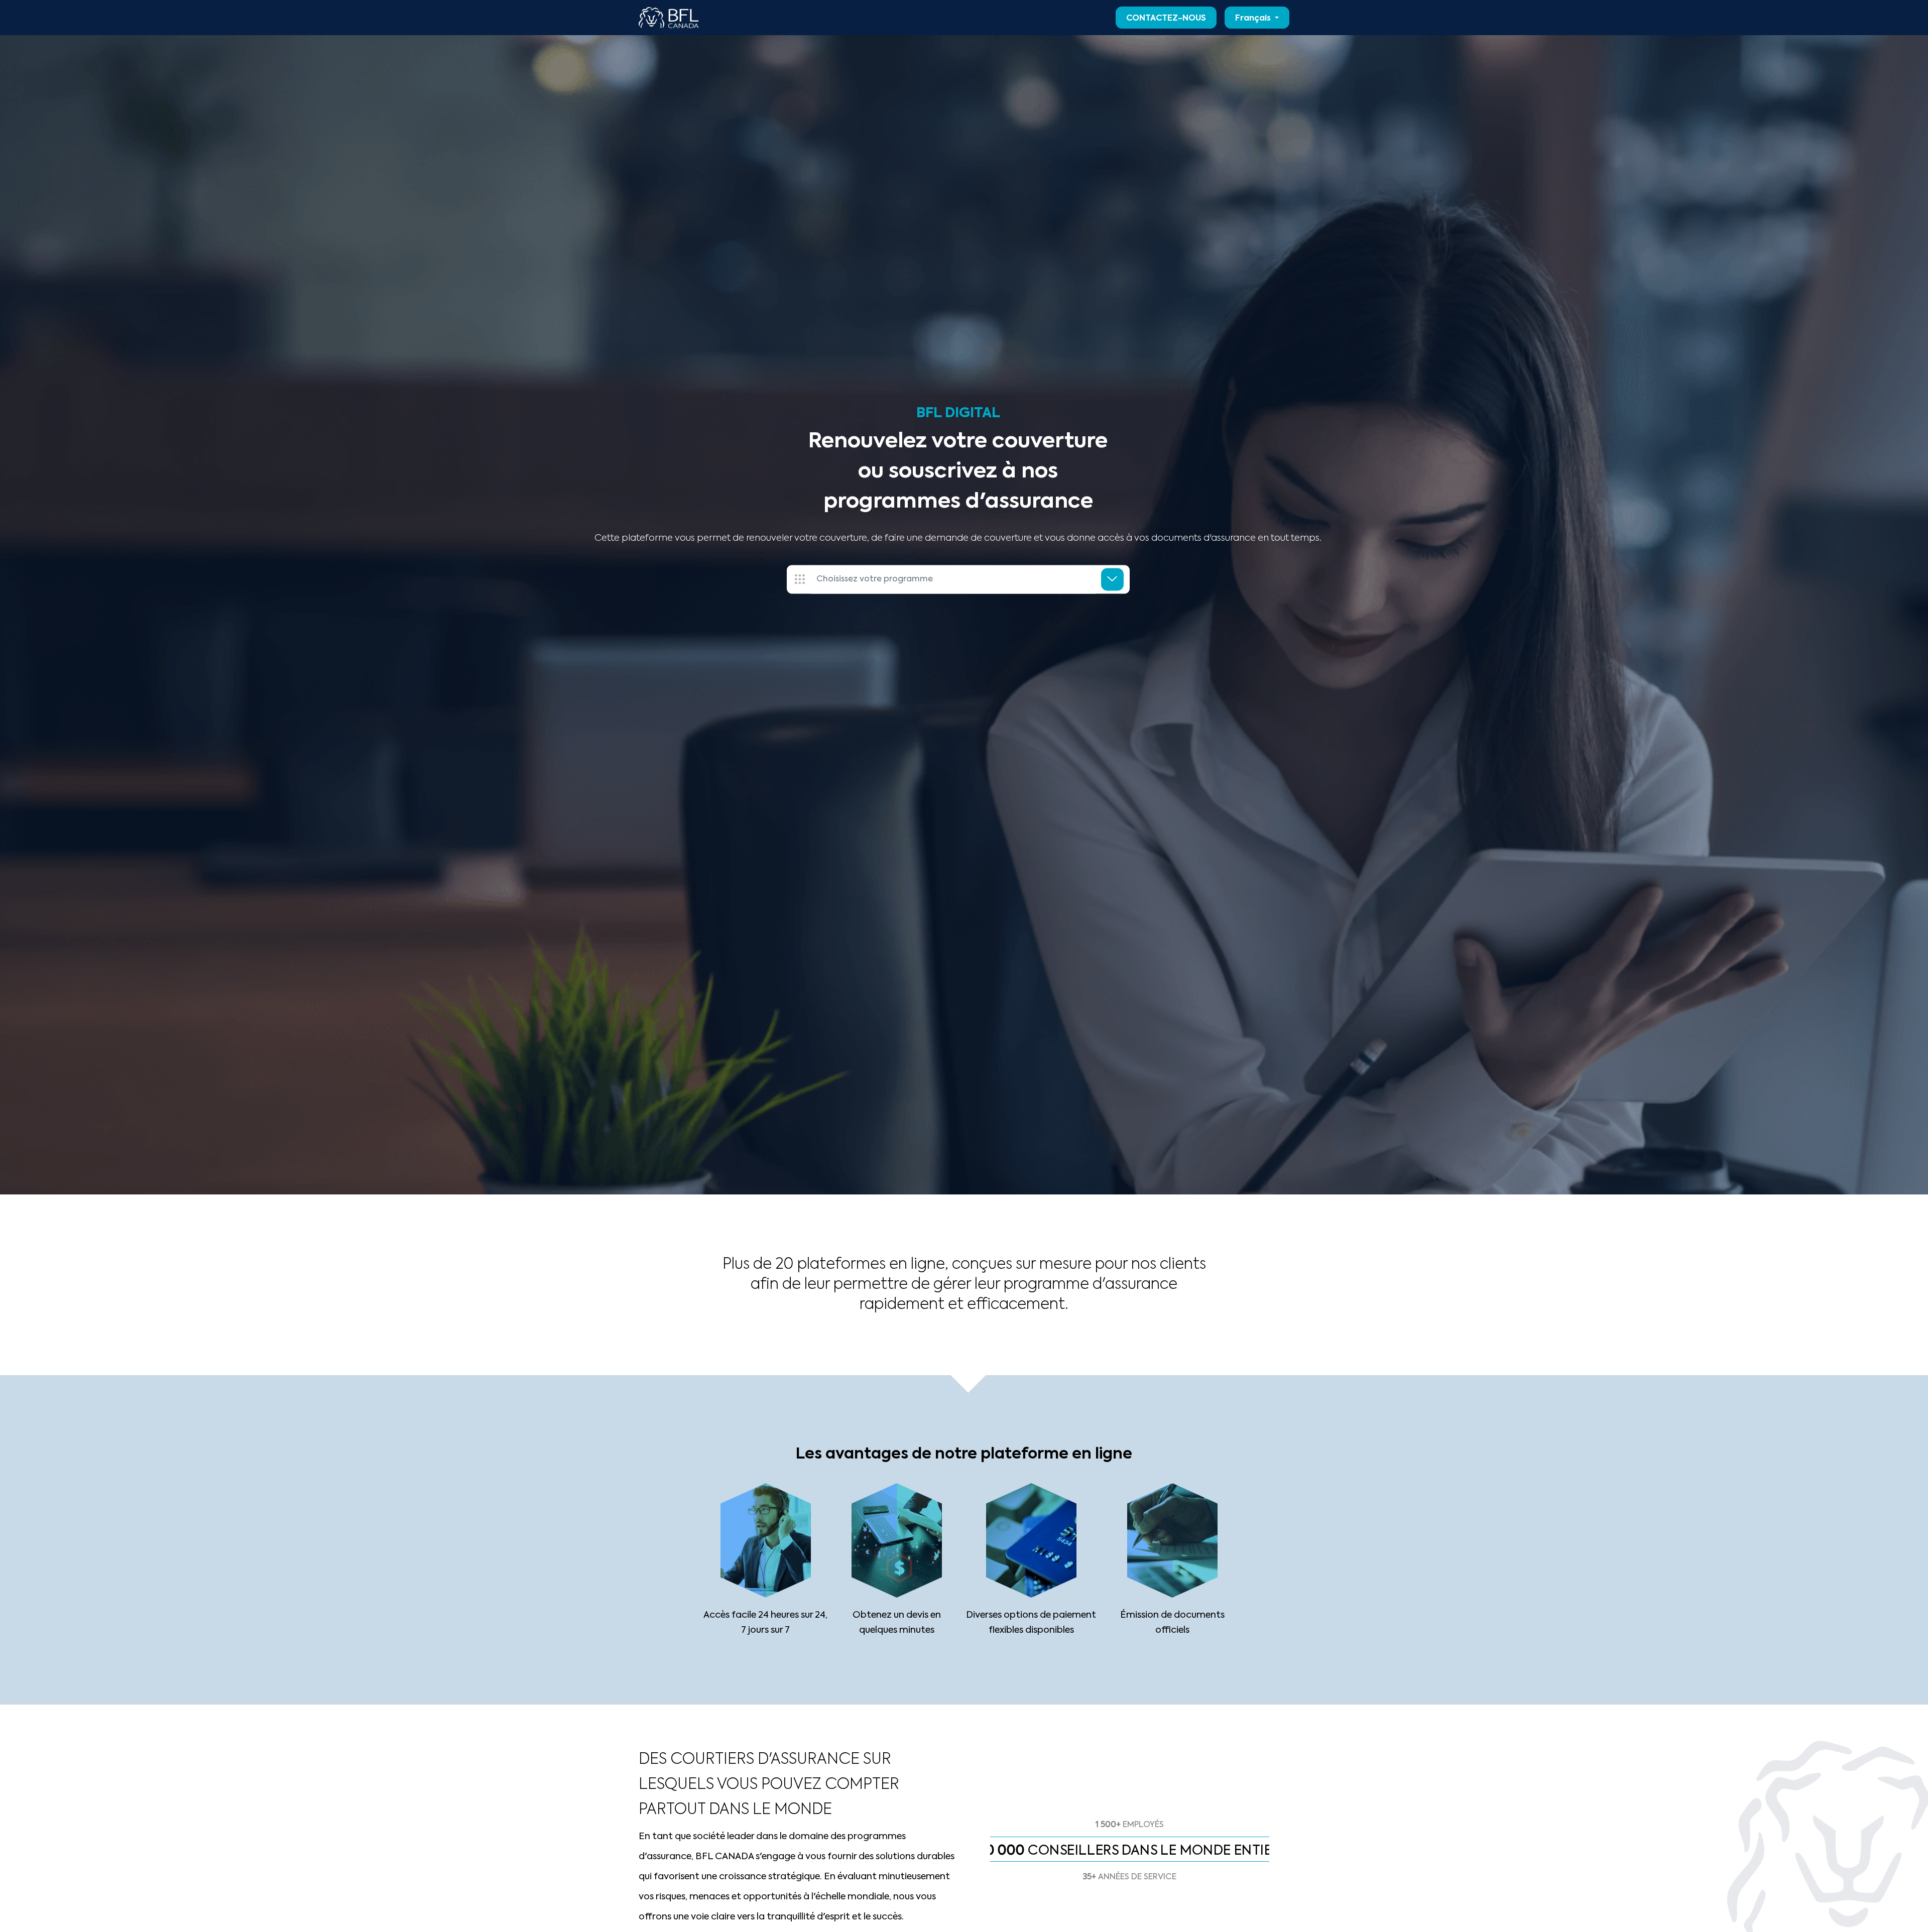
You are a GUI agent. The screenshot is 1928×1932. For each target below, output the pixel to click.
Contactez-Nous (1166, 19)
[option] (1130, 1828)
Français (1254, 19)
